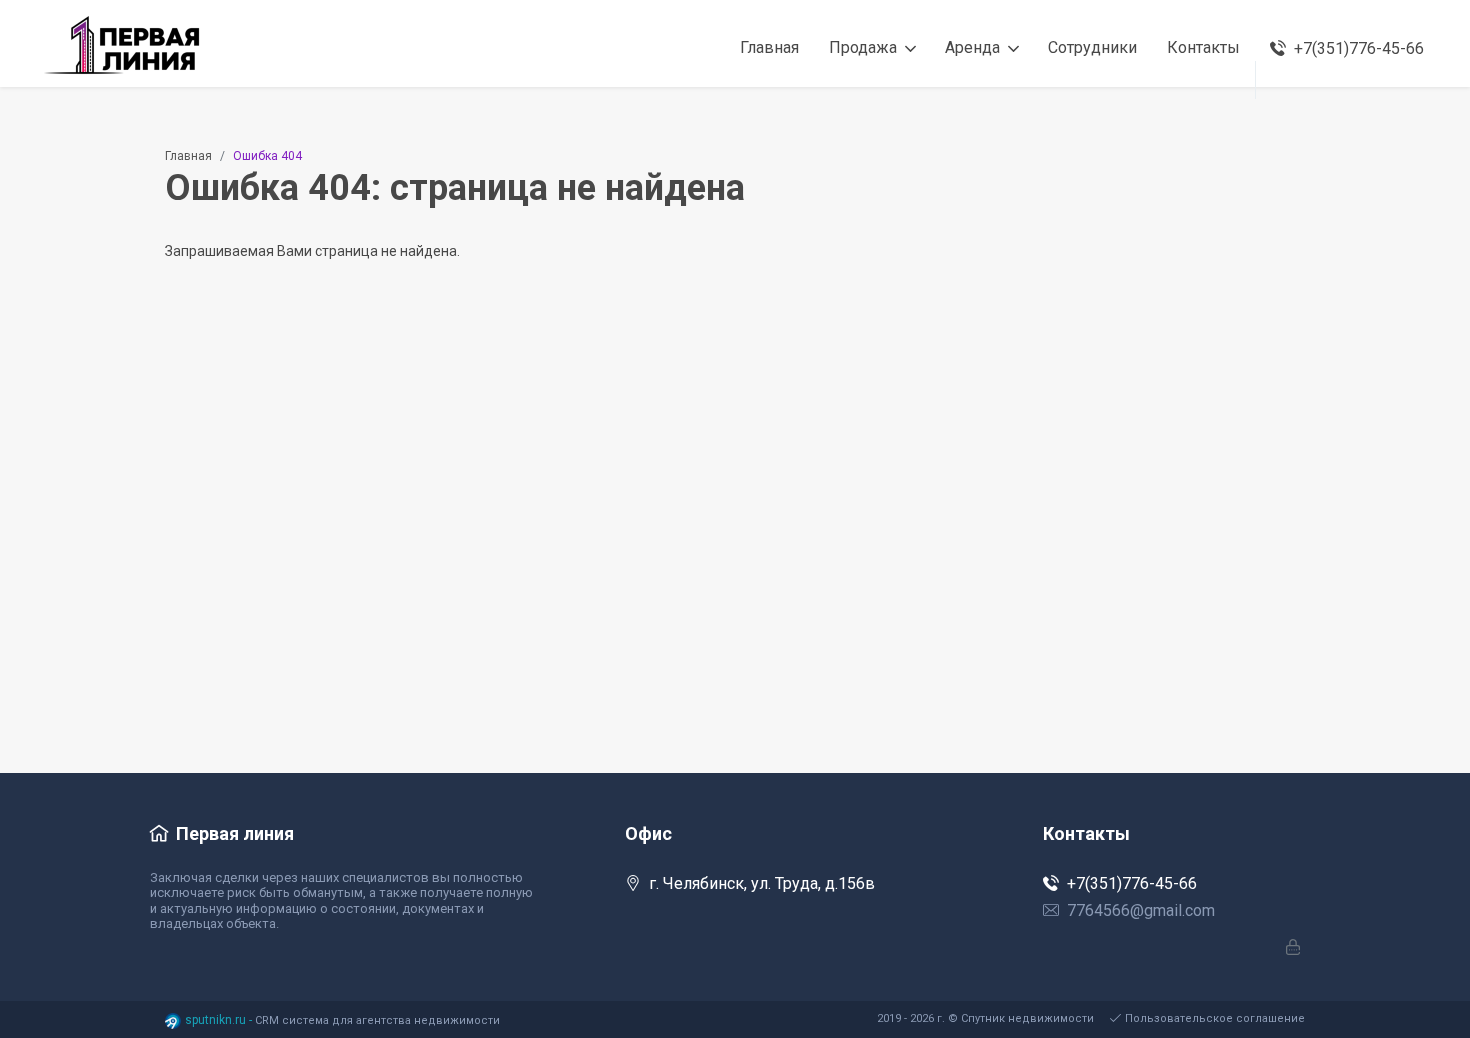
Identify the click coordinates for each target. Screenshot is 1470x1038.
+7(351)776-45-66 (1132, 883)
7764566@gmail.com (1141, 910)
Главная (188, 156)
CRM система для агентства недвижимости (377, 1020)
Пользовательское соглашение (1215, 1018)
